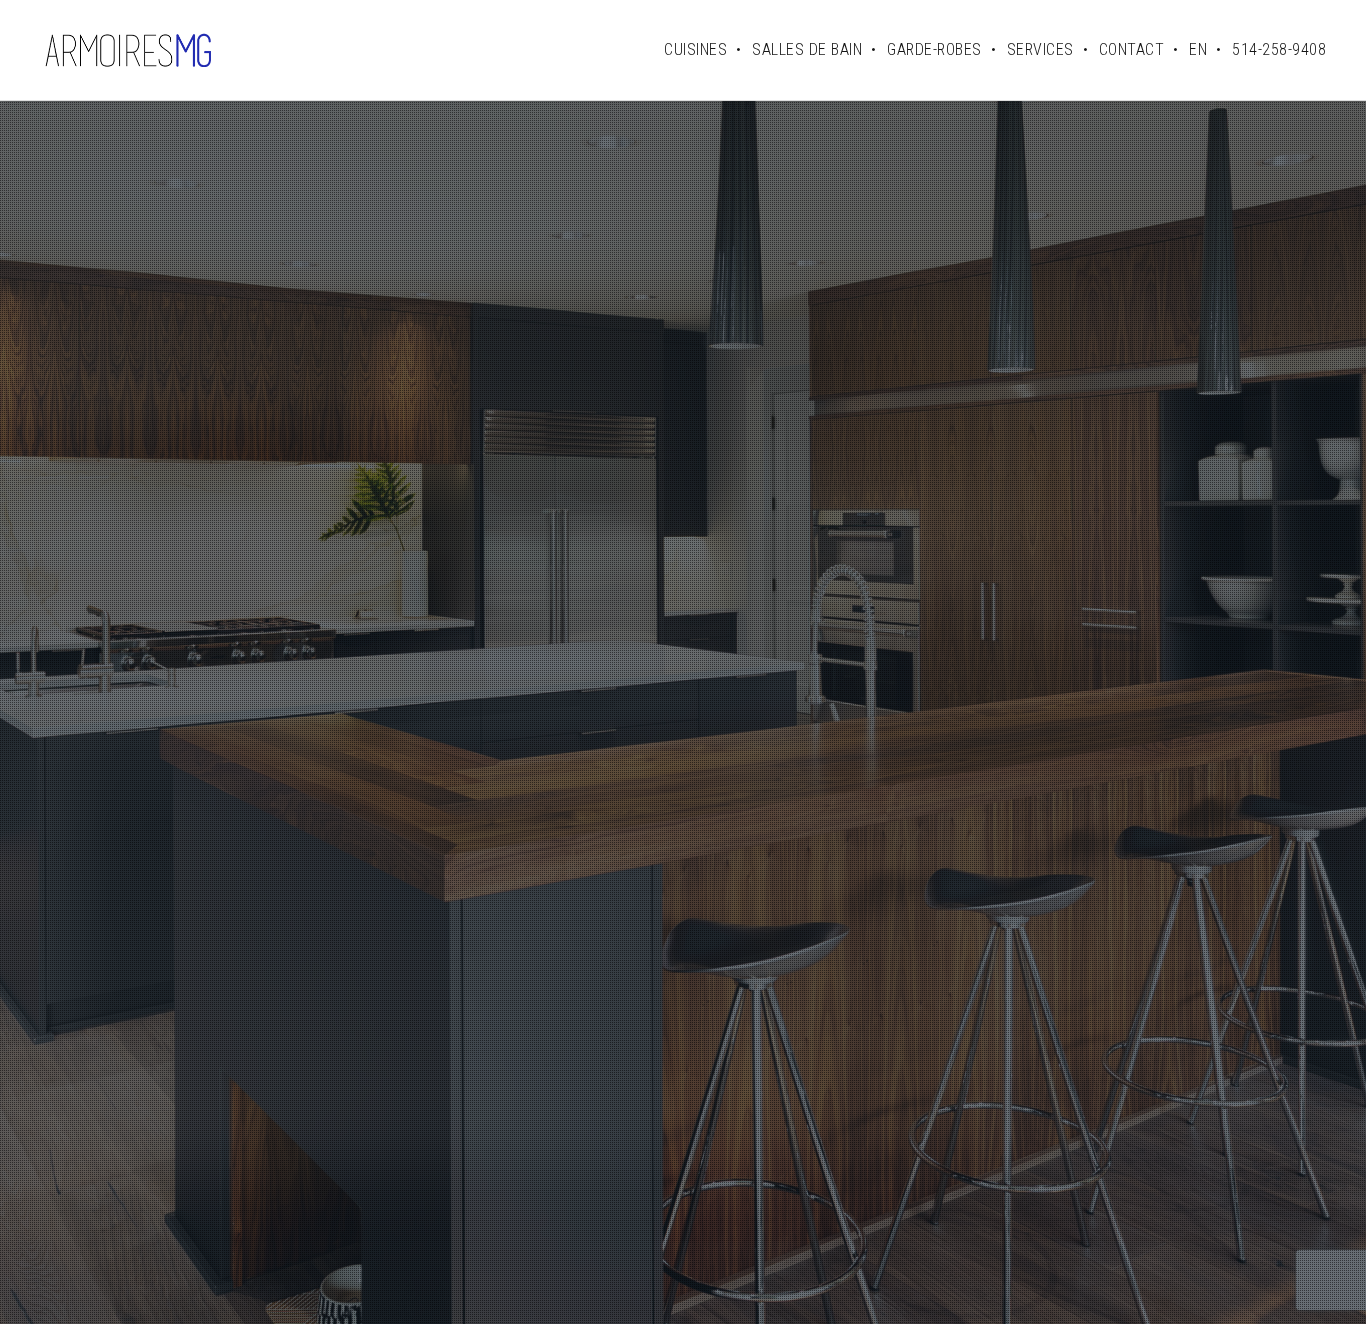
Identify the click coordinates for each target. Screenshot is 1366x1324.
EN (1198, 49)
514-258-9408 (1279, 49)
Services (1040, 49)
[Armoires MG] (128, 49)
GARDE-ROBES (934, 49)
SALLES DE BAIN (807, 49)
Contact (1132, 49)
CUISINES (695, 49)
